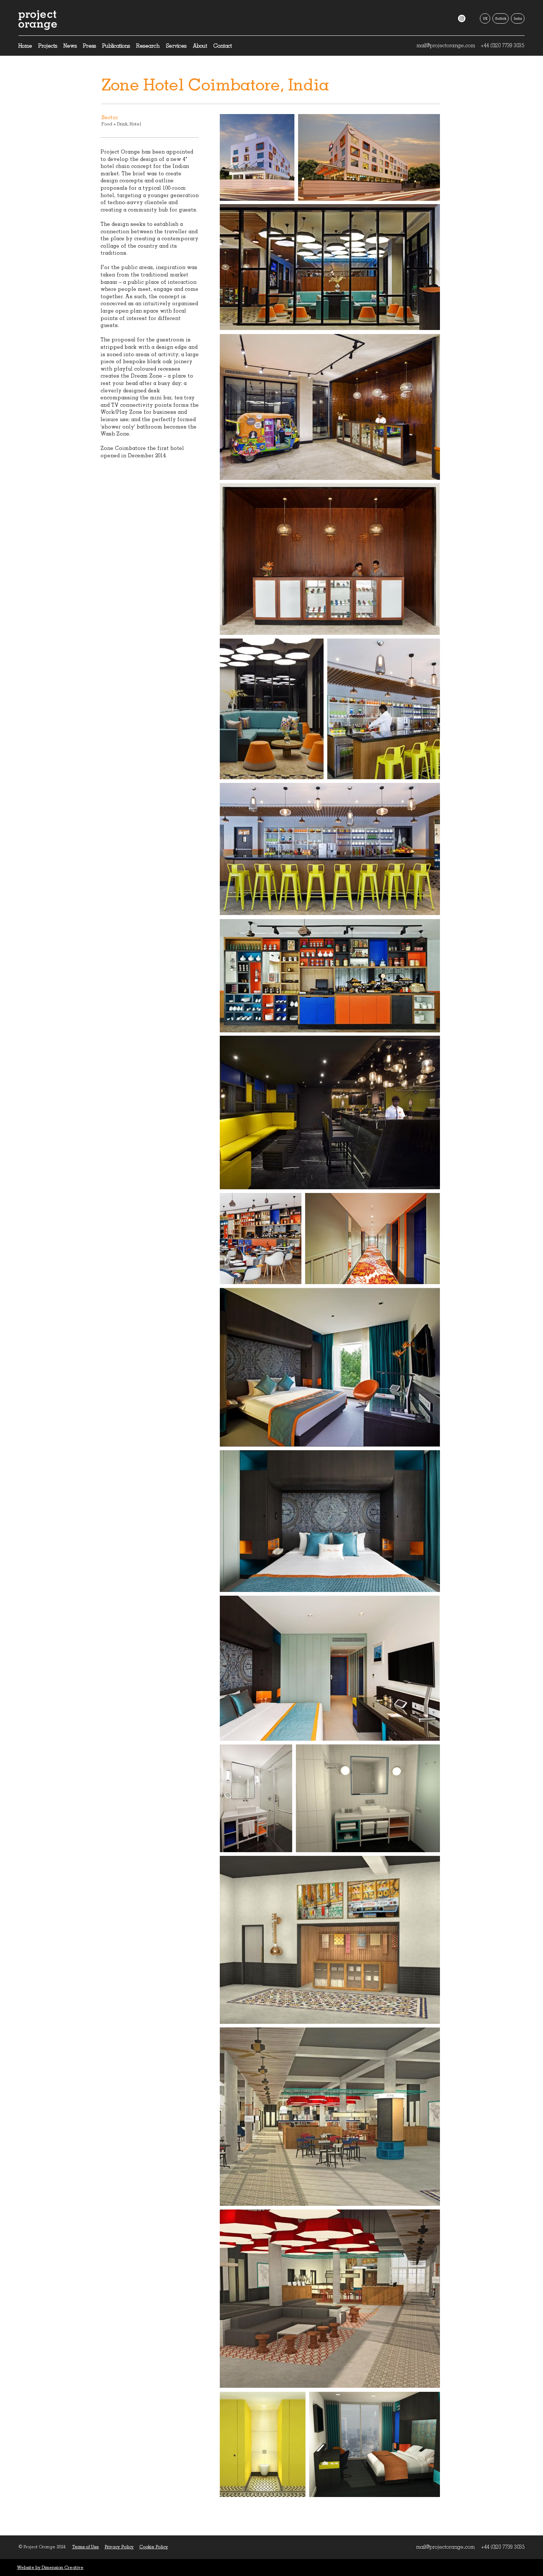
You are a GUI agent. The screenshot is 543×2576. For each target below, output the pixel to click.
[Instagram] (462, 18)
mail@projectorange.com (446, 45)
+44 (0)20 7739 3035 (502, 45)
